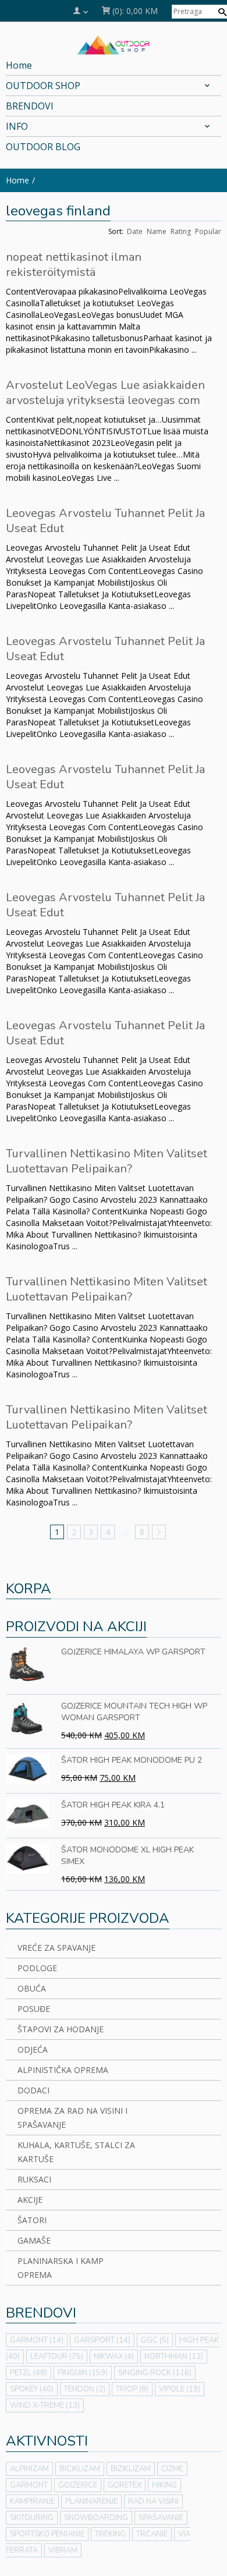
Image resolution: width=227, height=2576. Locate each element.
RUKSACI (34, 2179)
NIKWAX (114, 2357)
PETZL (29, 2373)
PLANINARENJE (91, 2501)
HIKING (164, 2485)
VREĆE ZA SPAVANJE (56, 1948)
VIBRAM (63, 2550)
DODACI (33, 2090)
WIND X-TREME (45, 2405)
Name (157, 231)
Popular (208, 231)
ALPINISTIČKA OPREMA (63, 2070)
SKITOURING (32, 2518)
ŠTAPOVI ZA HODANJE (61, 2029)
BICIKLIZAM (80, 2469)
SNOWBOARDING (96, 2518)
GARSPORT (102, 2340)
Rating (181, 231)
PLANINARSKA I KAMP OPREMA (61, 2268)
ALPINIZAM (29, 2469)
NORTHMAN (174, 2357)
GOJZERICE (78, 2485)
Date (135, 231)
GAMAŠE (34, 2240)
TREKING (110, 2534)
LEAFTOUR (57, 2357)
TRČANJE (152, 2534)
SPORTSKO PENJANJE (47, 2534)
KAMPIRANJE (32, 2501)
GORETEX (125, 2485)
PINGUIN (83, 2373)
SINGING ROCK (155, 2373)
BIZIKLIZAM (131, 2469)
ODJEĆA (33, 2049)
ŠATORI (32, 2220)
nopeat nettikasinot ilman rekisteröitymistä (74, 265)
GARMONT (37, 2340)
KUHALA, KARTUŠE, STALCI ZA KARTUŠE (76, 2152)
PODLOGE (37, 1968)
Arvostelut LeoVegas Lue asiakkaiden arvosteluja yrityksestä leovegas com (105, 393)
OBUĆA (32, 1988)
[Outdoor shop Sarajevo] (114, 44)
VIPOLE (180, 2389)
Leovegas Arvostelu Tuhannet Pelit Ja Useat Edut (105, 521)
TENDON (85, 2389)
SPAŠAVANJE (161, 2518)
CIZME (172, 2469)
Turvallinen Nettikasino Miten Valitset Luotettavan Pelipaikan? (107, 1161)
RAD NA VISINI (153, 2501)
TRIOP (132, 2389)
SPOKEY (32, 2389)
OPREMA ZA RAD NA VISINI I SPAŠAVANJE (72, 2118)
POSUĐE (34, 2009)
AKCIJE (30, 2200)
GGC (155, 2340)
